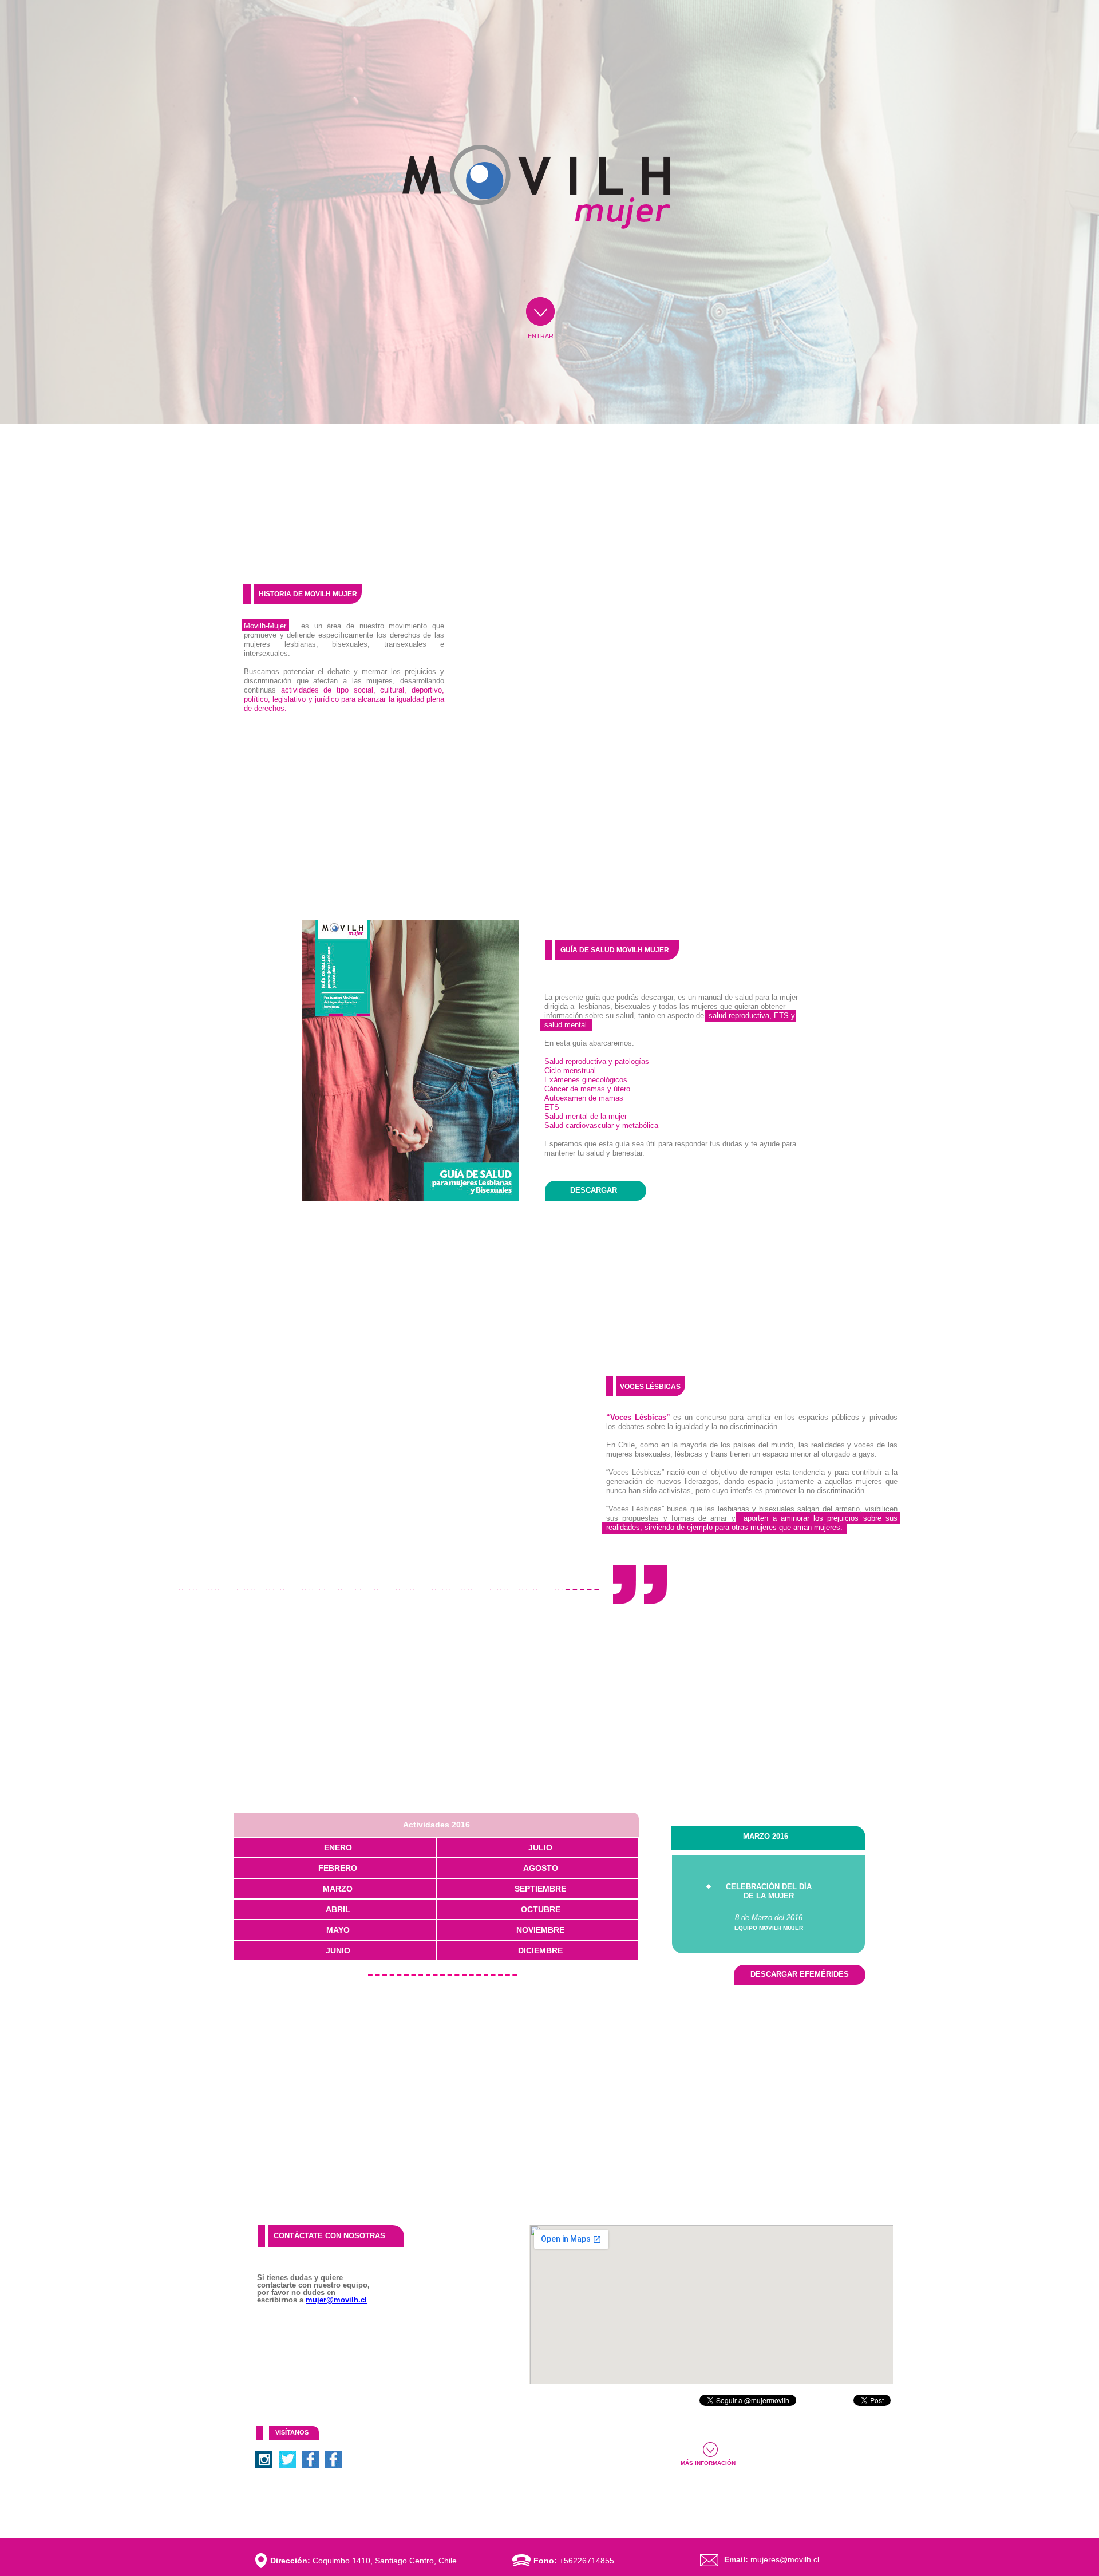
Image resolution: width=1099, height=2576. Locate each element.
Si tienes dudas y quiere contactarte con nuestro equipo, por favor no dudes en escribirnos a (313, 2288)
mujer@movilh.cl (336, 2300)
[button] (436, 1825)
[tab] (335, 1847)
